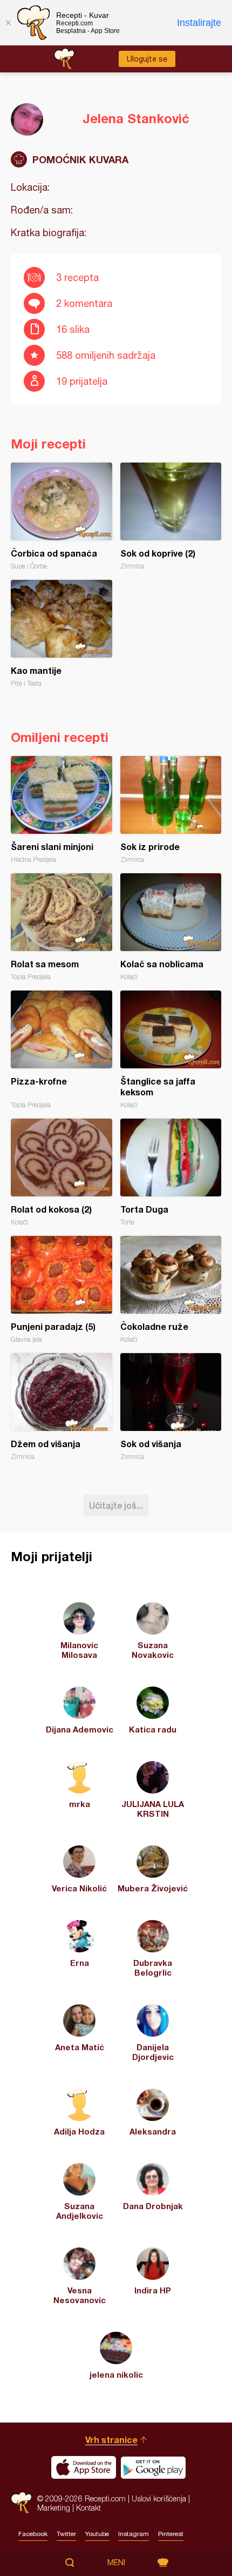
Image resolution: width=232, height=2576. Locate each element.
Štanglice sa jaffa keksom (171, 1050)
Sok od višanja (171, 1407)
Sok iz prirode (171, 810)
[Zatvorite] (8, 23)
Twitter (66, 2534)
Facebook (33, 2534)
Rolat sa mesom (62, 927)
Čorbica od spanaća (62, 516)
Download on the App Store (84, 2467)
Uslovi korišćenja (159, 2498)
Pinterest (171, 2534)
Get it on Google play (153, 2467)
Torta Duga (171, 1172)
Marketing (54, 2508)
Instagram (134, 2534)
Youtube (97, 2534)
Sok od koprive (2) (171, 516)
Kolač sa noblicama (171, 927)
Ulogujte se (147, 59)
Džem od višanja (62, 1407)
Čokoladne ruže (171, 1290)
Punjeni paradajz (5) (62, 1290)
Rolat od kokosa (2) (62, 1172)
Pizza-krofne (62, 1050)
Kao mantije (62, 634)
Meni (116, 2562)
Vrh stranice (111, 2440)
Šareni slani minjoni (62, 810)
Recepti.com (21, 2503)
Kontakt (88, 2508)
